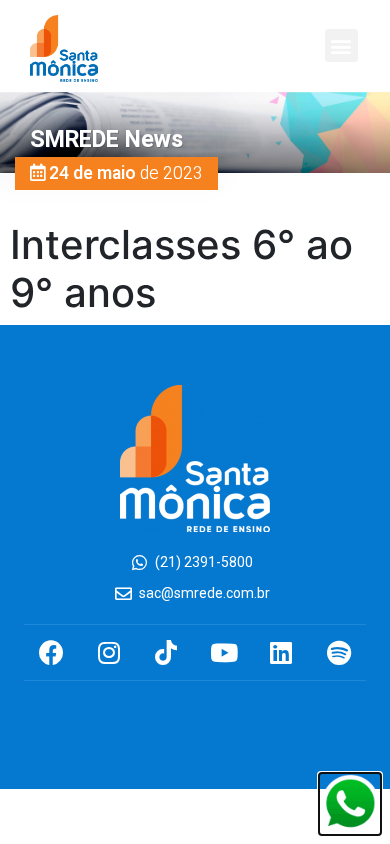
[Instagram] (108, 652)
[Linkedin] (281, 652)
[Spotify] (338, 652)
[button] (341, 45)
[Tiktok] (166, 652)
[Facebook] (51, 652)
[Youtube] (223, 652)
